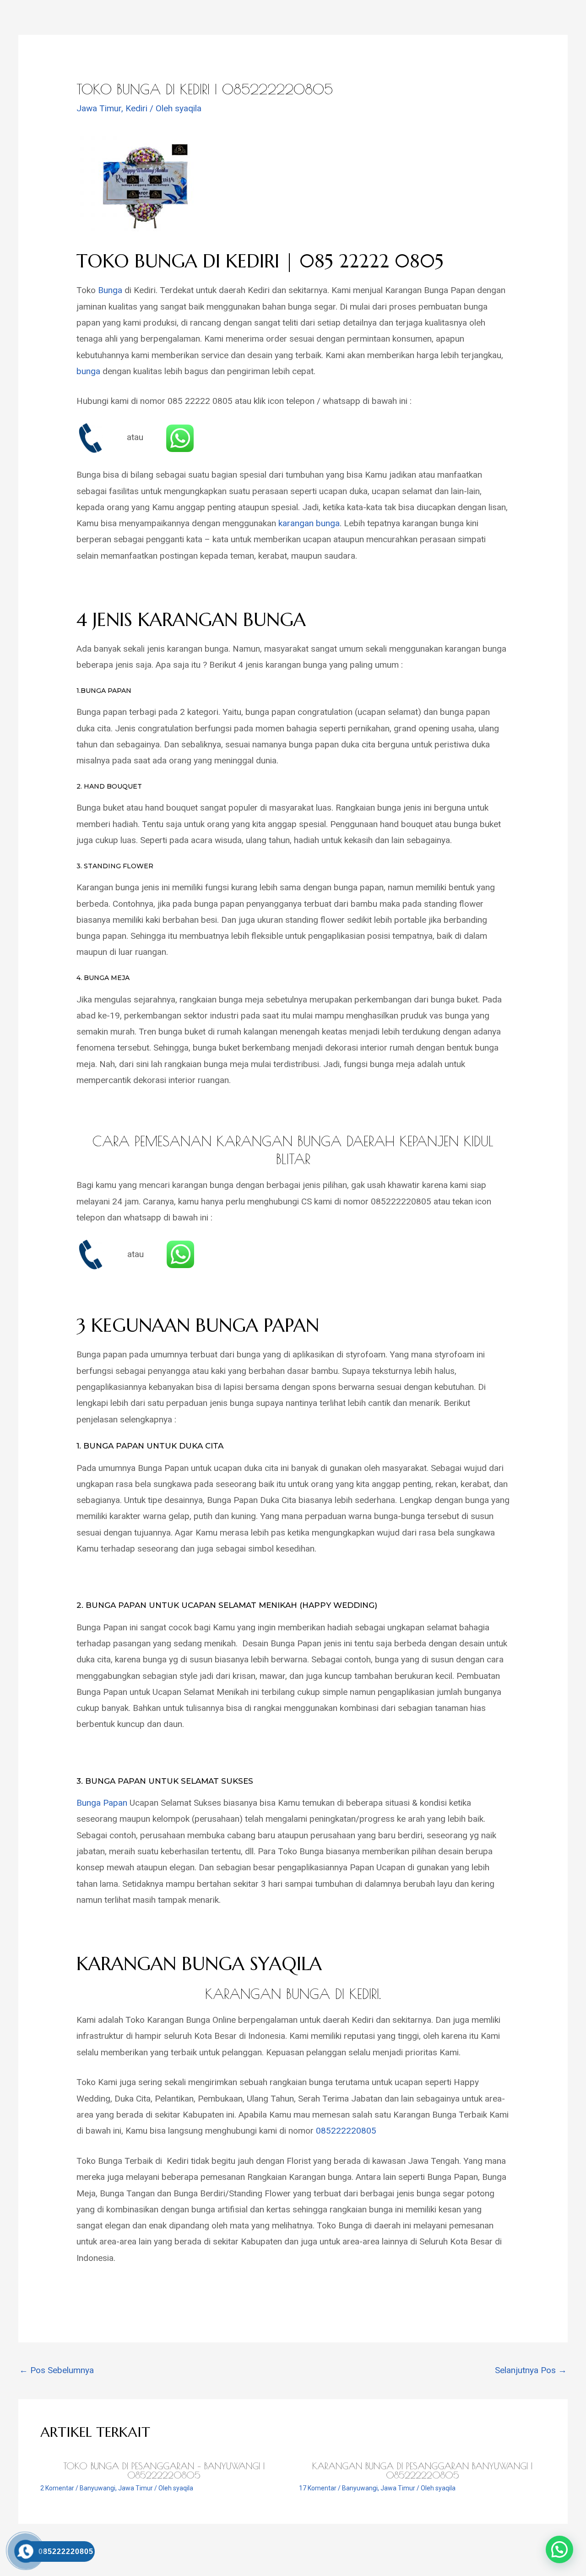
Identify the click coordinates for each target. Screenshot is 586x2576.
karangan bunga (309, 523)
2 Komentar (57, 2488)
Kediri (136, 108)
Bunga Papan (102, 1803)
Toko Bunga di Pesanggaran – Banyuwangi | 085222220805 (164, 2470)
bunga (88, 371)
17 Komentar (318, 2488)
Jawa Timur (99, 108)
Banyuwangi (98, 2488)
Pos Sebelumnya (57, 2370)
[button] (559, 2549)
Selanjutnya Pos (531, 2370)
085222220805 (346, 2131)
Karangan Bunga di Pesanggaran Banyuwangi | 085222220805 (422, 2470)
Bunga (110, 290)
